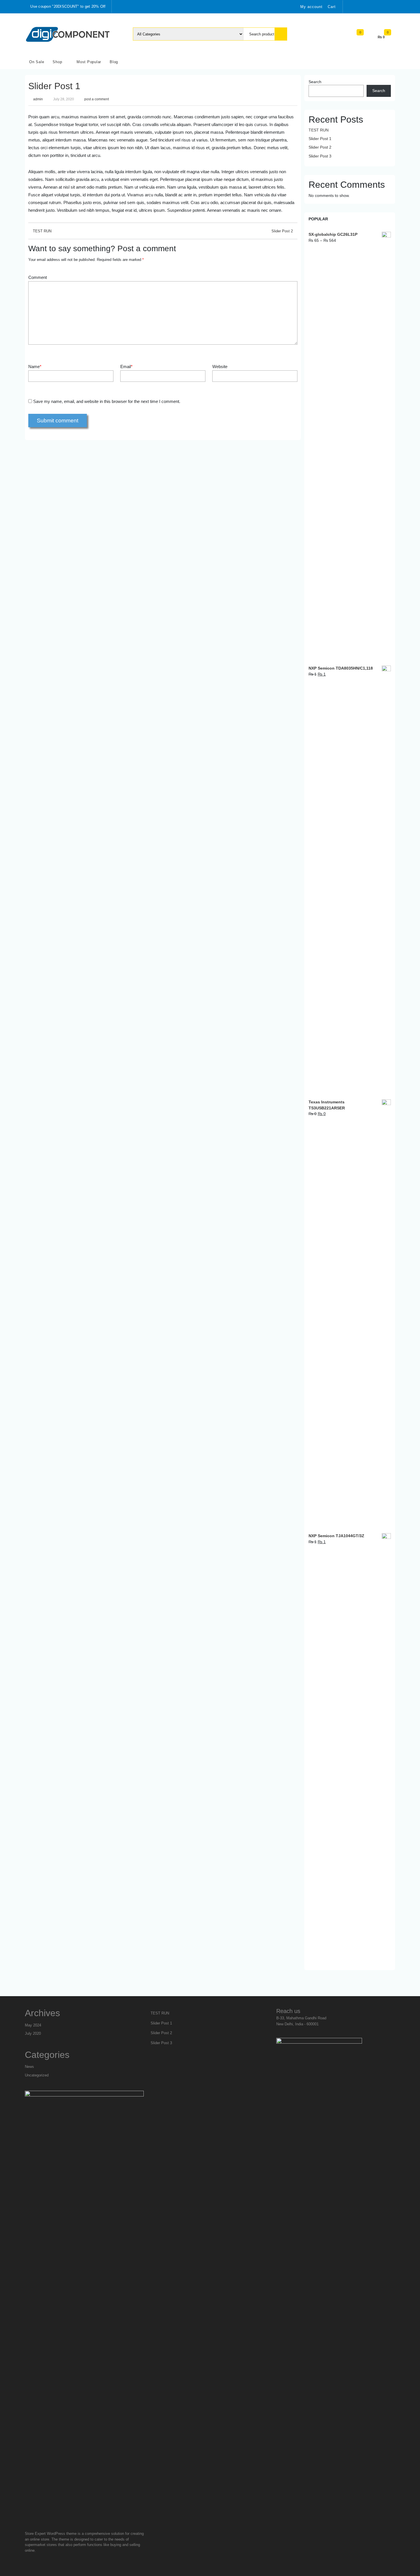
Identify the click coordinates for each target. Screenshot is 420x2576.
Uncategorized (37, 2075)
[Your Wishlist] (365, 36)
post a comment (97, 99)
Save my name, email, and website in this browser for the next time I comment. (107, 401)
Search (315, 82)
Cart (332, 7)
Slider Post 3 (320, 156)
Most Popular (89, 62)
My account (311, 7)
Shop (57, 62)
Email (126, 367)
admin (38, 99)
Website (220, 367)
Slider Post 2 (282, 231)
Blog (114, 62)
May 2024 (33, 2025)
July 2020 (33, 2033)
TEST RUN (42, 231)
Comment (38, 277)
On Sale (37, 62)
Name (35, 367)
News (29, 2067)
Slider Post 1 (54, 86)
